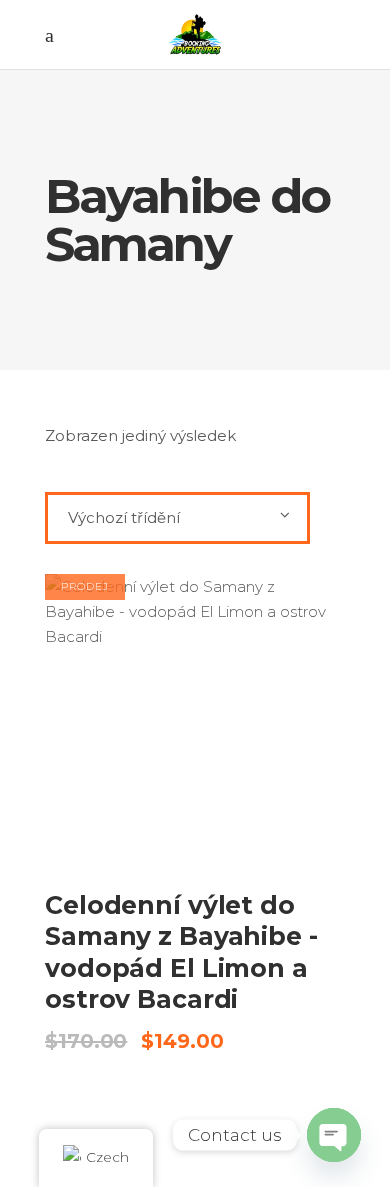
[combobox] (177, 518)
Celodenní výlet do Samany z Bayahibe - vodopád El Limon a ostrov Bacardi (181, 952)
